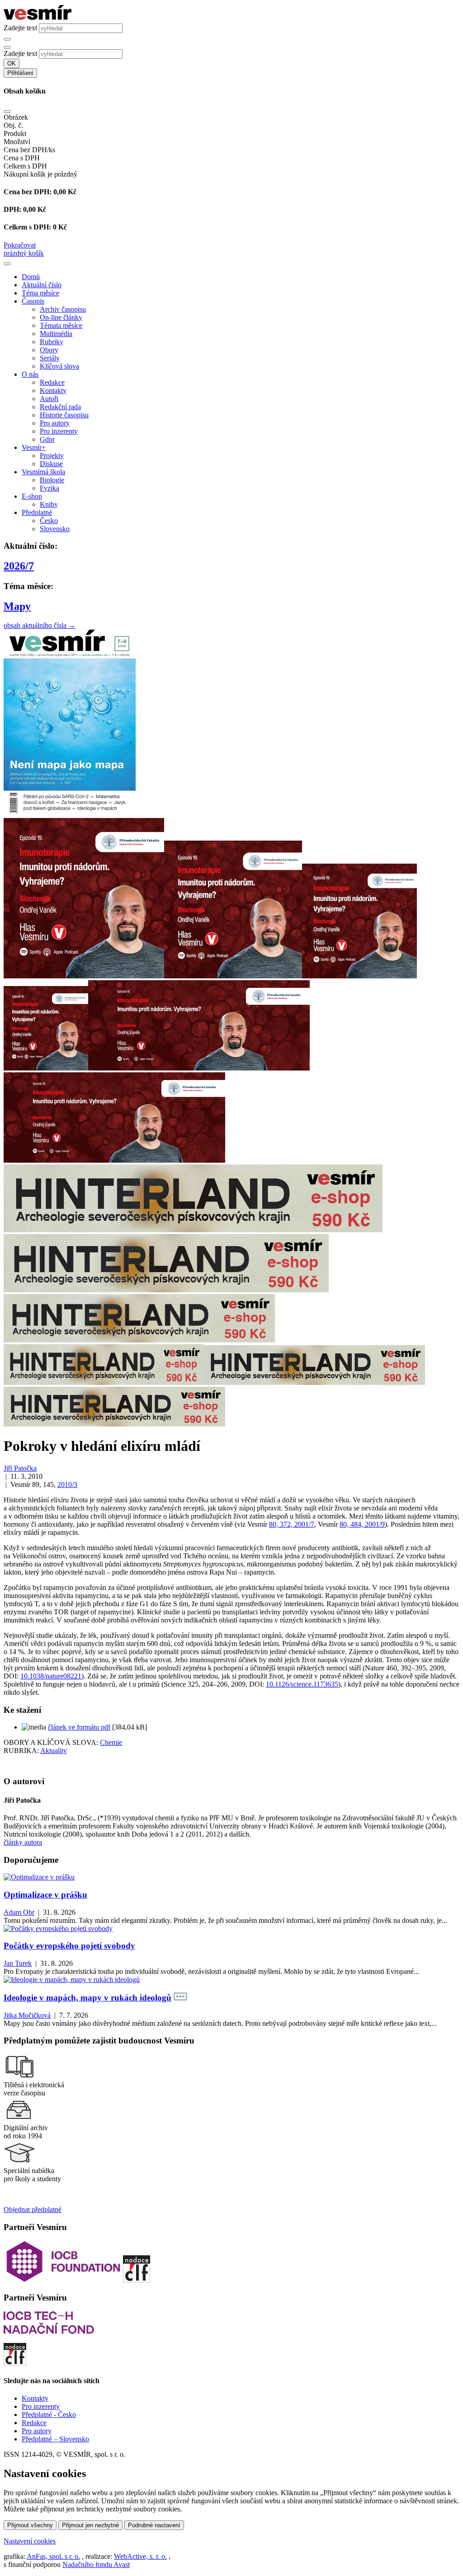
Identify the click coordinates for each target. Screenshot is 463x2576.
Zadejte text (20, 28)
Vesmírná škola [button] (43, 472)
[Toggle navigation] (7, 264)
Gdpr (47, 439)
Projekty (52, 456)
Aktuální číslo (42, 285)
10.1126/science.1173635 (302, 1684)
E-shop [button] (32, 496)
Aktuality (54, 1751)
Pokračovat (20, 245)
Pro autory (55, 423)
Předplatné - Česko (49, 2415)
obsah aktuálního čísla (40, 625)
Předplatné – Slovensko (55, 2439)
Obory (49, 350)
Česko (49, 521)
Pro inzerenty (59, 431)
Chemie (111, 1742)
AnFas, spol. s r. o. (53, 2556)
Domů (31, 277)
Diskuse (51, 464)
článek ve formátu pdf (79, 1727)
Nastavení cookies (30, 2541)
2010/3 (67, 1484)
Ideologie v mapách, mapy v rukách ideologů (87, 1998)
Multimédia (56, 334)
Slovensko (55, 529)
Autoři (49, 399)
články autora (23, 1842)
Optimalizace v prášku (45, 1895)
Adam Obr (19, 1912)
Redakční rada (60, 407)
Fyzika (50, 488)
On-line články (61, 317)
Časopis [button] (33, 301)
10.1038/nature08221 (51, 1676)
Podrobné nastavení (154, 2525)
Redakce (52, 382)
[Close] (7, 112)
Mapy (17, 606)
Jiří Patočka (20, 1468)
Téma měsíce (40, 293)
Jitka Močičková (27, 2015)
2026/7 (19, 566)
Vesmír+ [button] (34, 447)
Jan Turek (18, 1963)
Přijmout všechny (30, 2525)
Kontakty (53, 390)
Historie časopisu (64, 415)
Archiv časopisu (63, 309)
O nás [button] (30, 374)
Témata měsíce (61, 325)
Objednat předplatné (33, 2209)
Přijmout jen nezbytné (90, 2525)
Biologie (52, 480)
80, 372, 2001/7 (292, 1524)
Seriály (50, 358)
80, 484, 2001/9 (362, 1524)
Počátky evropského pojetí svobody (69, 1946)
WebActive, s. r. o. (140, 2556)
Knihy (49, 504)
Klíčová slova (59, 366)
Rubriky (52, 342)
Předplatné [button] (37, 512)
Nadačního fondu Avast (96, 2564)
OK (12, 63)
